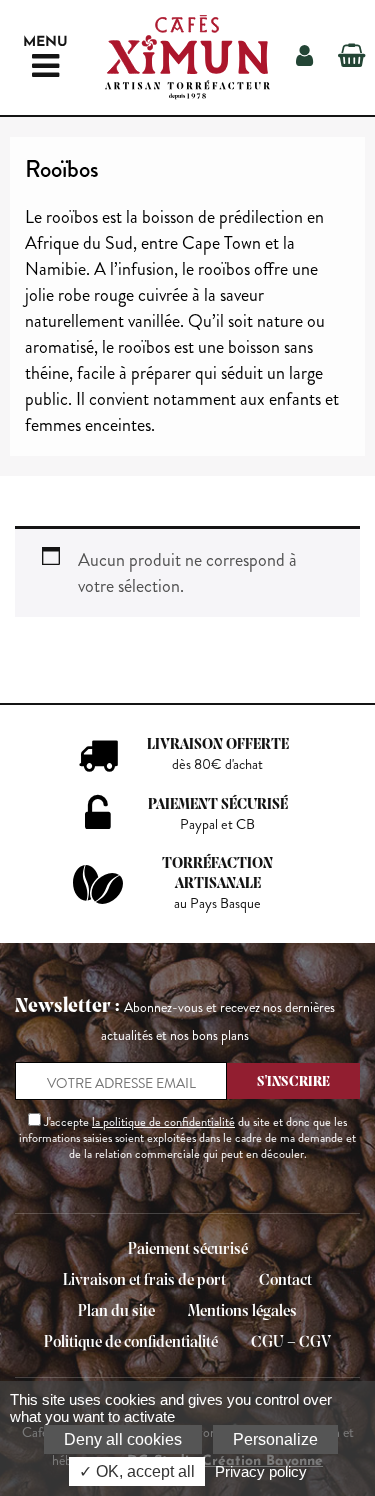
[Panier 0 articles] (351, 58)
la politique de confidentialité (163, 1122)
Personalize (275, 1439)
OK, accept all (143, 1471)
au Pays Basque (217, 903)
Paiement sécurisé (188, 1249)
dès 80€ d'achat (217, 764)
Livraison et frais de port (144, 1280)
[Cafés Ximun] (187, 57)
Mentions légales (242, 1311)
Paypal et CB (217, 824)
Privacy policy (261, 1471)
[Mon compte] (304, 58)
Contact (285, 1280)
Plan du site (116, 1311)
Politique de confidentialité (131, 1342)
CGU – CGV (291, 1342)
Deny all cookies (123, 1439)
